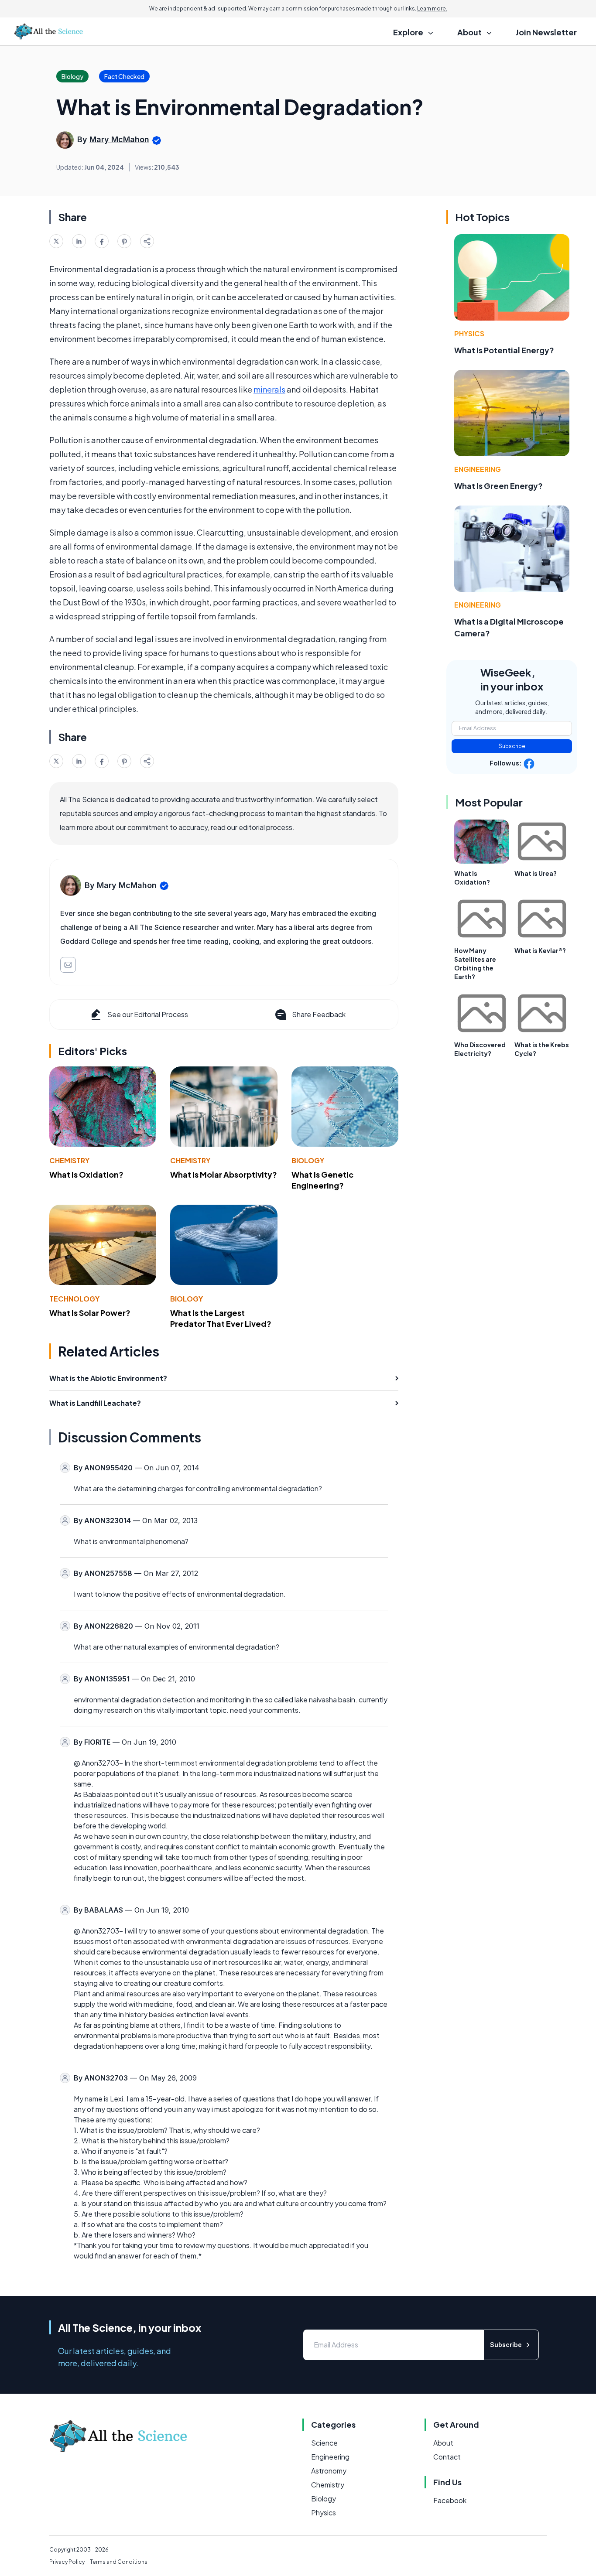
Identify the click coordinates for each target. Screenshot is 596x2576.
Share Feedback (319, 1014)
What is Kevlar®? (540, 950)
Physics (469, 333)
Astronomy (329, 2471)
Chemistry (69, 1160)
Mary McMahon (119, 139)
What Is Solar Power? (90, 1313)
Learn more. (432, 9)
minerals (269, 389)
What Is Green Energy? (498, 486)
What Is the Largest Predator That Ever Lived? (221, 1318)
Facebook (450, 2500)
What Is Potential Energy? (504, 350)
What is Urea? (536, 873)
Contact (447, 2457)
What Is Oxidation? (86, 1174)
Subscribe (512, 746)
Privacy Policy (67, 2562)
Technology (74, 1299)
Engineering (478, 469)
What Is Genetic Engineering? (322, 1180)
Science (324, 2443)
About (443, 2443)
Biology (308, 1160)
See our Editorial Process (148, 1014)
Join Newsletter (546, 32)
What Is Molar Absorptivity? (224, 1174)
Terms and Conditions (119, 2562)
